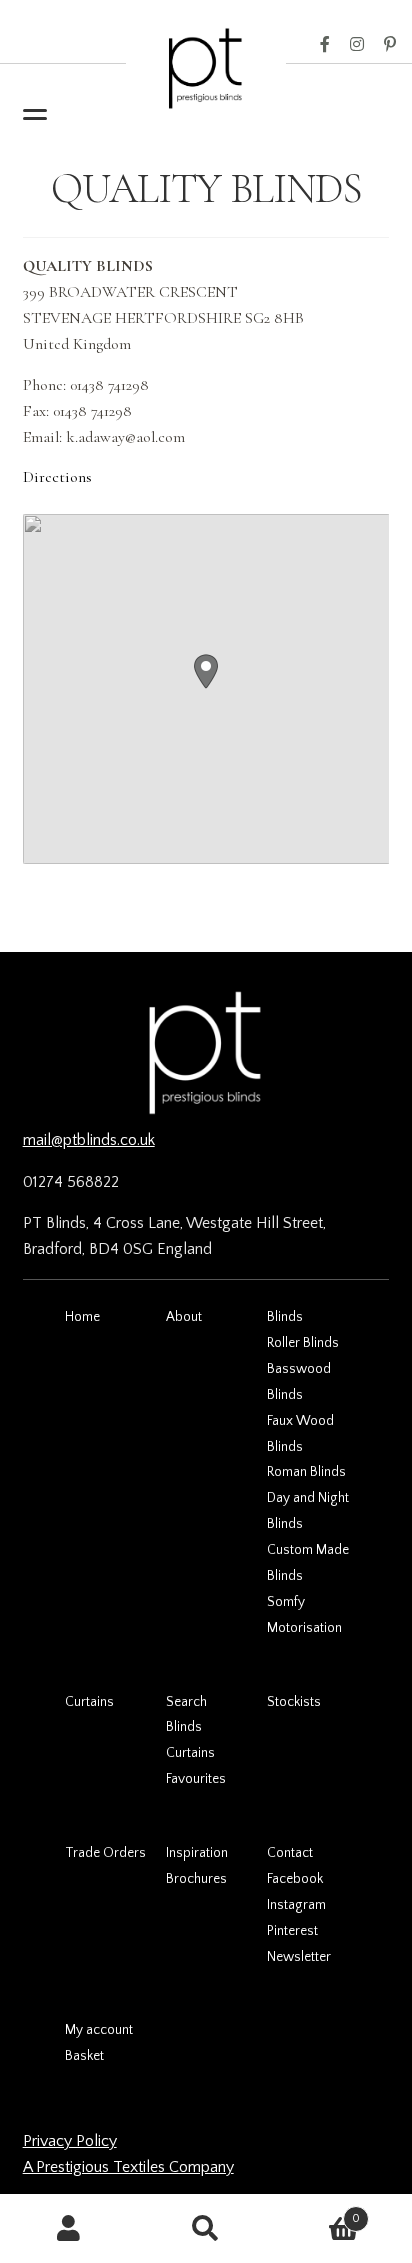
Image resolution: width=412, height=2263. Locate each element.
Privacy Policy (70, 2141)
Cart (318, 2211)
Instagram (357, 45)
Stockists (294, 1702)
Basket (84, 2056)
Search (186, 1702)
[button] (206, 671)
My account (99, 2030)
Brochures (196, 1879)
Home (82, 1317)
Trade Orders (105, 1853)
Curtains (89, 1702)
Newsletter (299, 1957)
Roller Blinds (303, 1343)
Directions (57, 477)
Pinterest (390, 45)
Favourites (196, 1779)
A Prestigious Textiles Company (128, 2167)
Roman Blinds (306, 1472)
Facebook (325, 45)
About (184, 1317)
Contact (290, 1853)
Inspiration (197, 1853)
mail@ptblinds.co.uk (89, 1140)
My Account (68, 2229)
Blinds (285, 1317)
